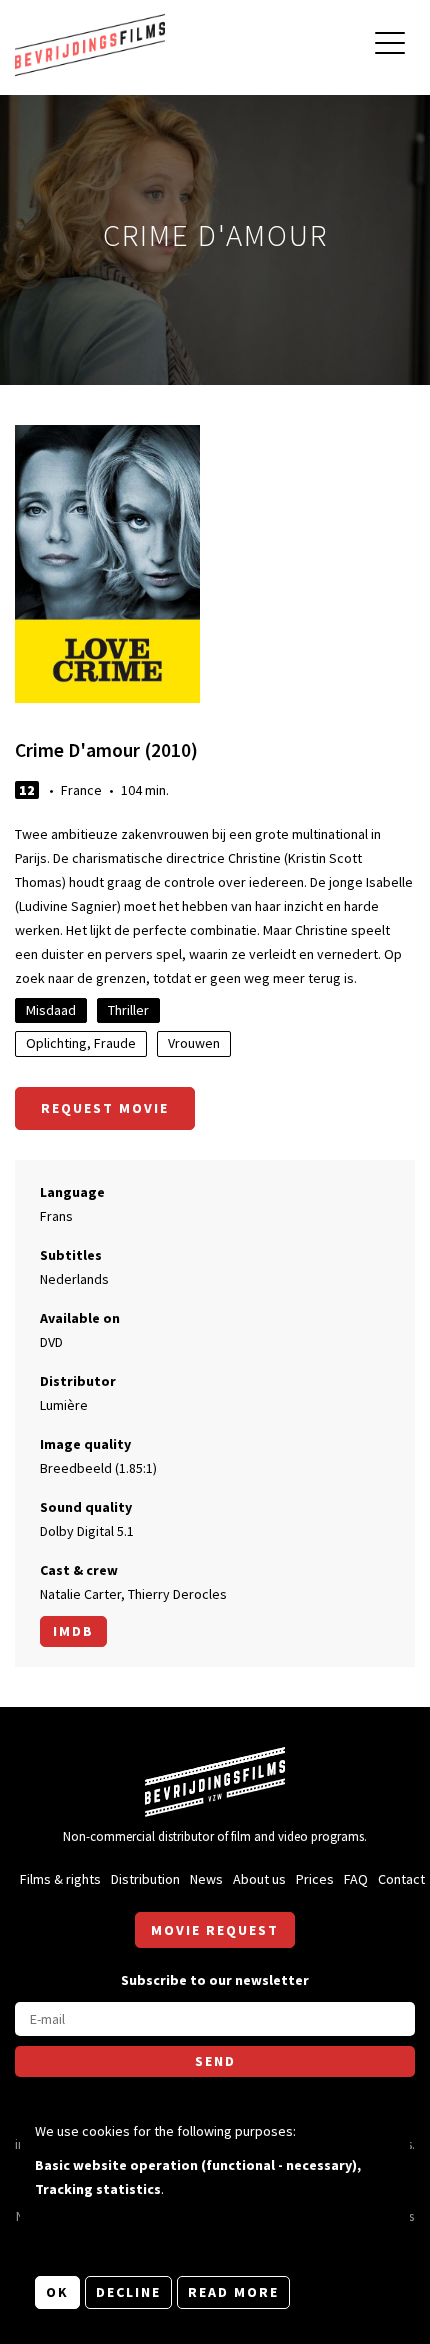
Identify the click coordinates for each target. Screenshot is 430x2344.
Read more (233, 2292)
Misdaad (51, 1010)
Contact (401, 1879)
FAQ (356, 1879)
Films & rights (60, 1879)
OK (57, 2292)
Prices (315, 1879)
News (206, 1879)
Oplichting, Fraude (81, 1043)
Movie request (215, 1930)
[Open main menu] (390, 45)
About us (259, 1879)
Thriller (128, 1010)
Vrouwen (194, 1043)
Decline (128, 2292)
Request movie (105, 1108)
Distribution (145, 1879)
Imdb (73, 1631)
